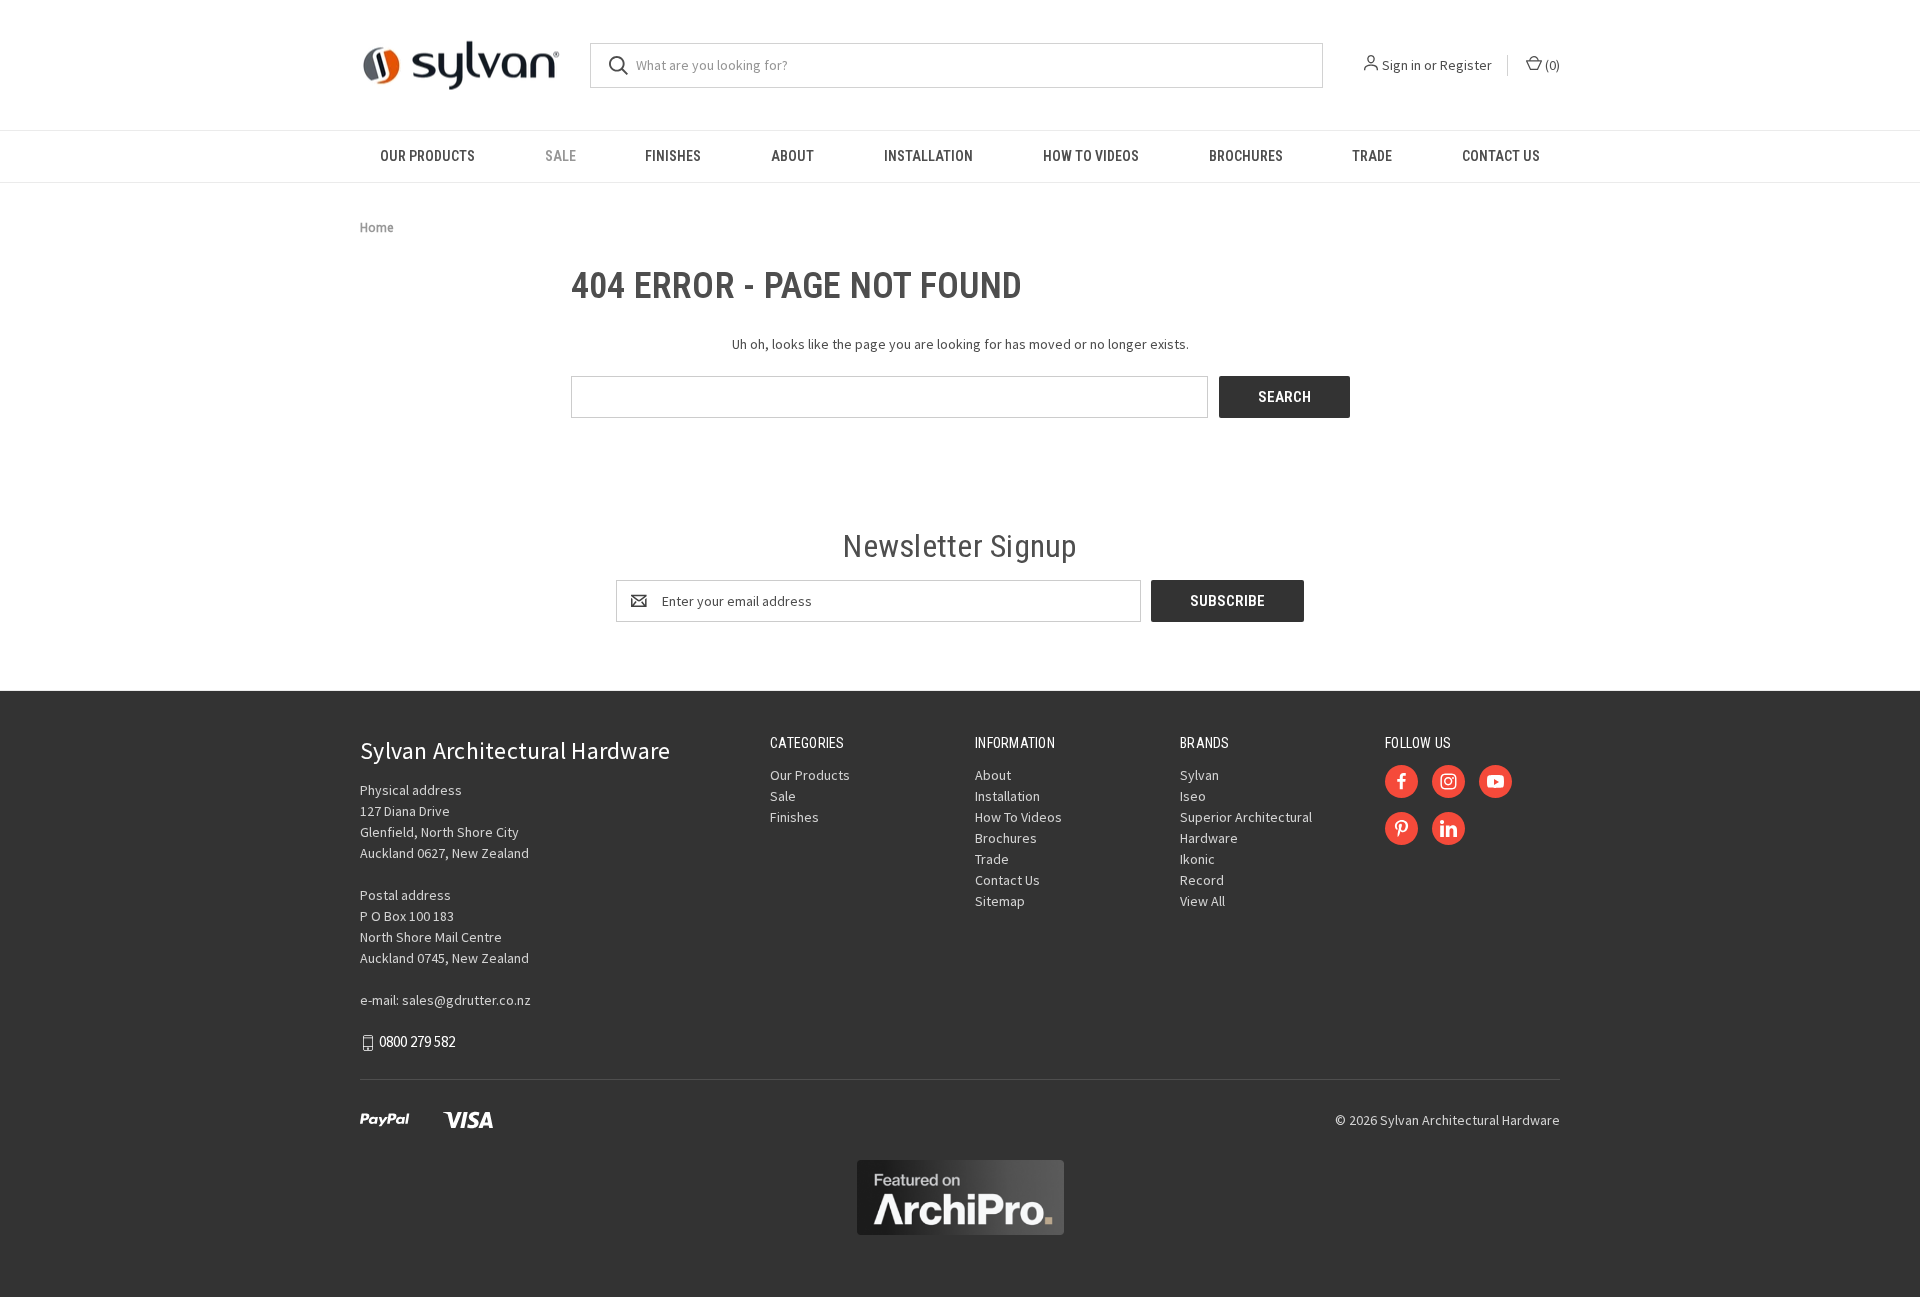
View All (1202, 901)
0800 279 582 (417, 1042)
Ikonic (1197, 859)
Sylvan (1199, 775)
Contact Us (1501, 156)
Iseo (1193, 796)
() (1551, 65)
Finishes (673, 156)
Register (1466, 65)
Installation (928, 156)
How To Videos (1091, 156)
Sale (560, 156)
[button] (960, 1197)
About (792, 156)
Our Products (427, 156)
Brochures (1246, 156)
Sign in (1401, 65)
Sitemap (1000, 901)
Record (1202, 880)
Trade (1372, 156)
